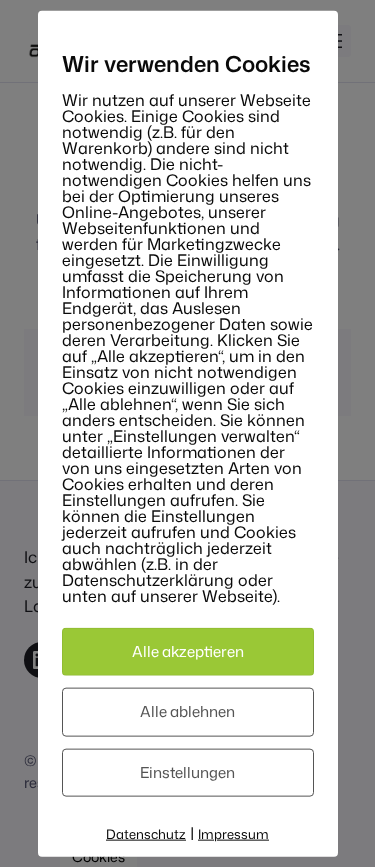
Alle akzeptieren (188, 650)
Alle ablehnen (187, 711)
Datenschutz (146, 834)
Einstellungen (187, 771)
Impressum (233, 834)
